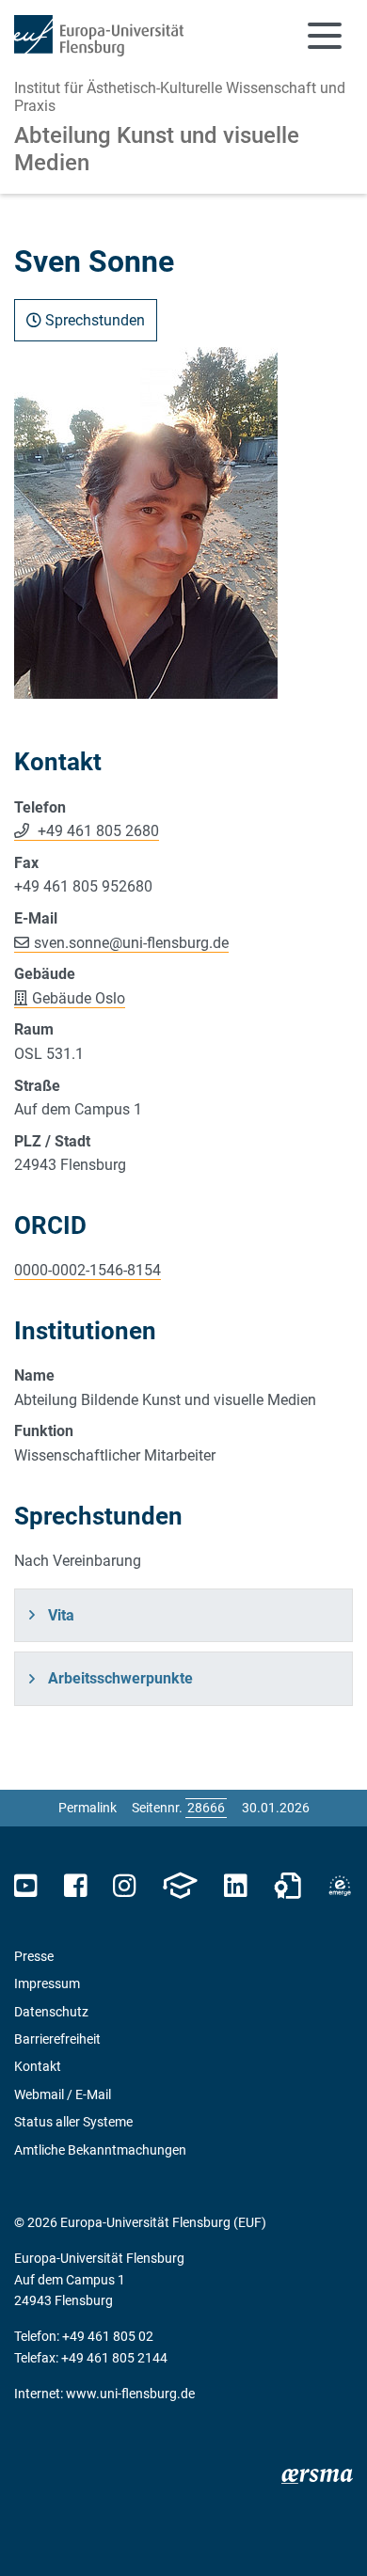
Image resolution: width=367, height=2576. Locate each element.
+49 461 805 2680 (96, 831)
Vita (61, 1615)
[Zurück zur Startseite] (99, 36)
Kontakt (38, 2066)
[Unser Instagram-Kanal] (125, 1886)
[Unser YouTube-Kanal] (26, 1886)
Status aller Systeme (73, 2122)
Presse (34, 1956)
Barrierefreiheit (57, 2039)
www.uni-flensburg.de (130, 2394)
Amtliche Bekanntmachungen (100, 2150)
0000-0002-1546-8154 (88, 1270)
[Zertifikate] (288, 1886)
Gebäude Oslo (79, 998)
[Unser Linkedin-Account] (235, 1886)
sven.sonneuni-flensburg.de (131, 943)
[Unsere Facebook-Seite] (76, 1886)
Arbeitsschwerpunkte (120, 1678)
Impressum (47, 1983)
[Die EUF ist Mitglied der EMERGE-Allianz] (340, 1886)
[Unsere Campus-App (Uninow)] (180, 1886)
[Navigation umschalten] (325, 36)
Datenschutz (51, 2012)
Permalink (88, 1808)
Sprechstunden (93, 320)
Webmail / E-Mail (63, 2094)
